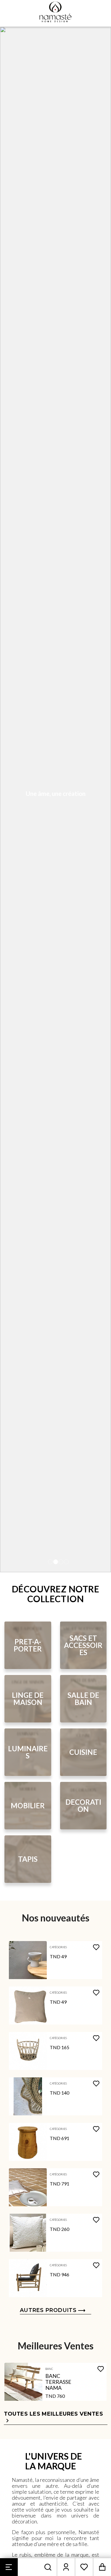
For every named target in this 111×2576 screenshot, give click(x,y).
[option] (55, 799)
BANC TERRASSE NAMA (58, 2382)
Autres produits (48, 2310)
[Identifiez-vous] (66, 2567)
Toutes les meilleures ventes (54, 2417)
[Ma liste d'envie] (84, 2567)
